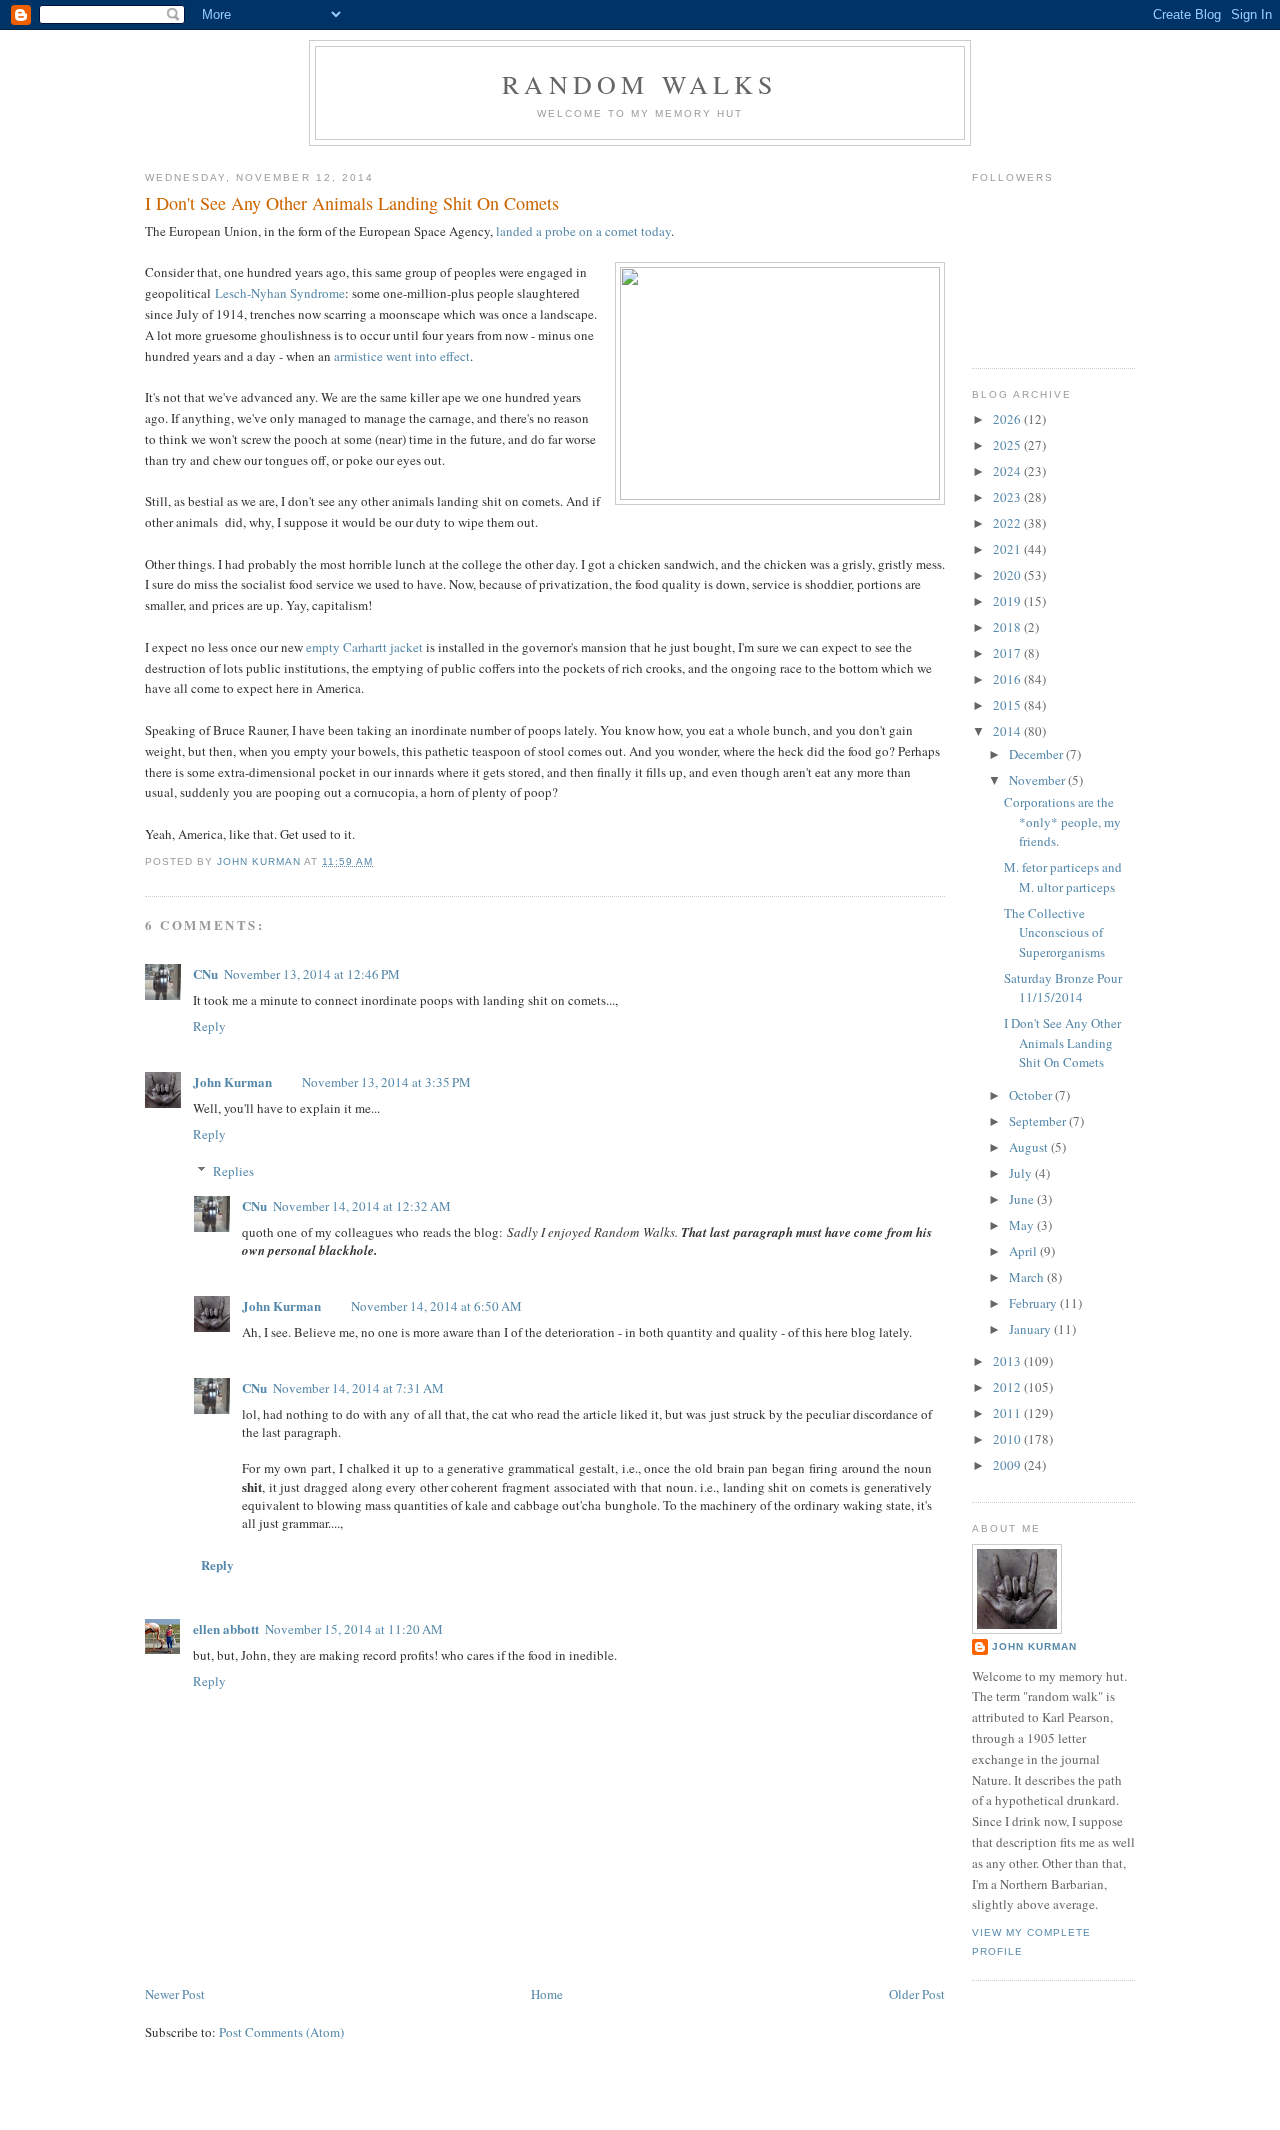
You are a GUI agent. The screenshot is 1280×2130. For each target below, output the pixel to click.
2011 (1008, 1413)
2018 (1008, 627)
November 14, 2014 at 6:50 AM (436, 1306)
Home (547, 1994)
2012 (1008, 1387)
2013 (1008, 1361)
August (1030, 1147)
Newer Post (175, 1994)
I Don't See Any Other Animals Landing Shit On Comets (1062, 1042)
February (1034, 1303)
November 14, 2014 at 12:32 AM (362, 1206)
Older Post (917, 1994)
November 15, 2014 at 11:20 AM (354, 1629)
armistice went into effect (402, 356)
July (1022, 1173)
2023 (1008, 497)
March (1028, 1277)
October (1032, 1095)
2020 (1008, 575)
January (1031, 1329)
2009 (1008, 1465)
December (1037, 754)
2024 (1008, 471)
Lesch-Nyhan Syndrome (280, 293)
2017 (1008, 653)
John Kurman (232, 1081)
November (1038, 780)
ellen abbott (226, 1628)
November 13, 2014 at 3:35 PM (386, 1082)
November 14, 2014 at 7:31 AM (358, 1388)
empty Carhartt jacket (364, 647)
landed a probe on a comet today (583, 231)
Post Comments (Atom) (281, 2032)
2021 (1008, 549)
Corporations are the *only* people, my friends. (1062, 821)
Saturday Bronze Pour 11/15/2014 (1063, 988)
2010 (1008, 1439)
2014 (1008, 731)
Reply (209, 1026)
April (1024, 1251)
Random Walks (639, 84)
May (1023, 1225)
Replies (233, 1171)
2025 (1008, 445)
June (1023, 1199)
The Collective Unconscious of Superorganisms (1054, 932)
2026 (1008, 419)
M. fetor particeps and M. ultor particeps (1063, 877)
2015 (1008, 705)
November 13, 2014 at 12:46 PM (312, 974)
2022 (1008, 523)
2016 (1008, 679)
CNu (205, 973)
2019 (1008, 601)
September (1039, 1121)
